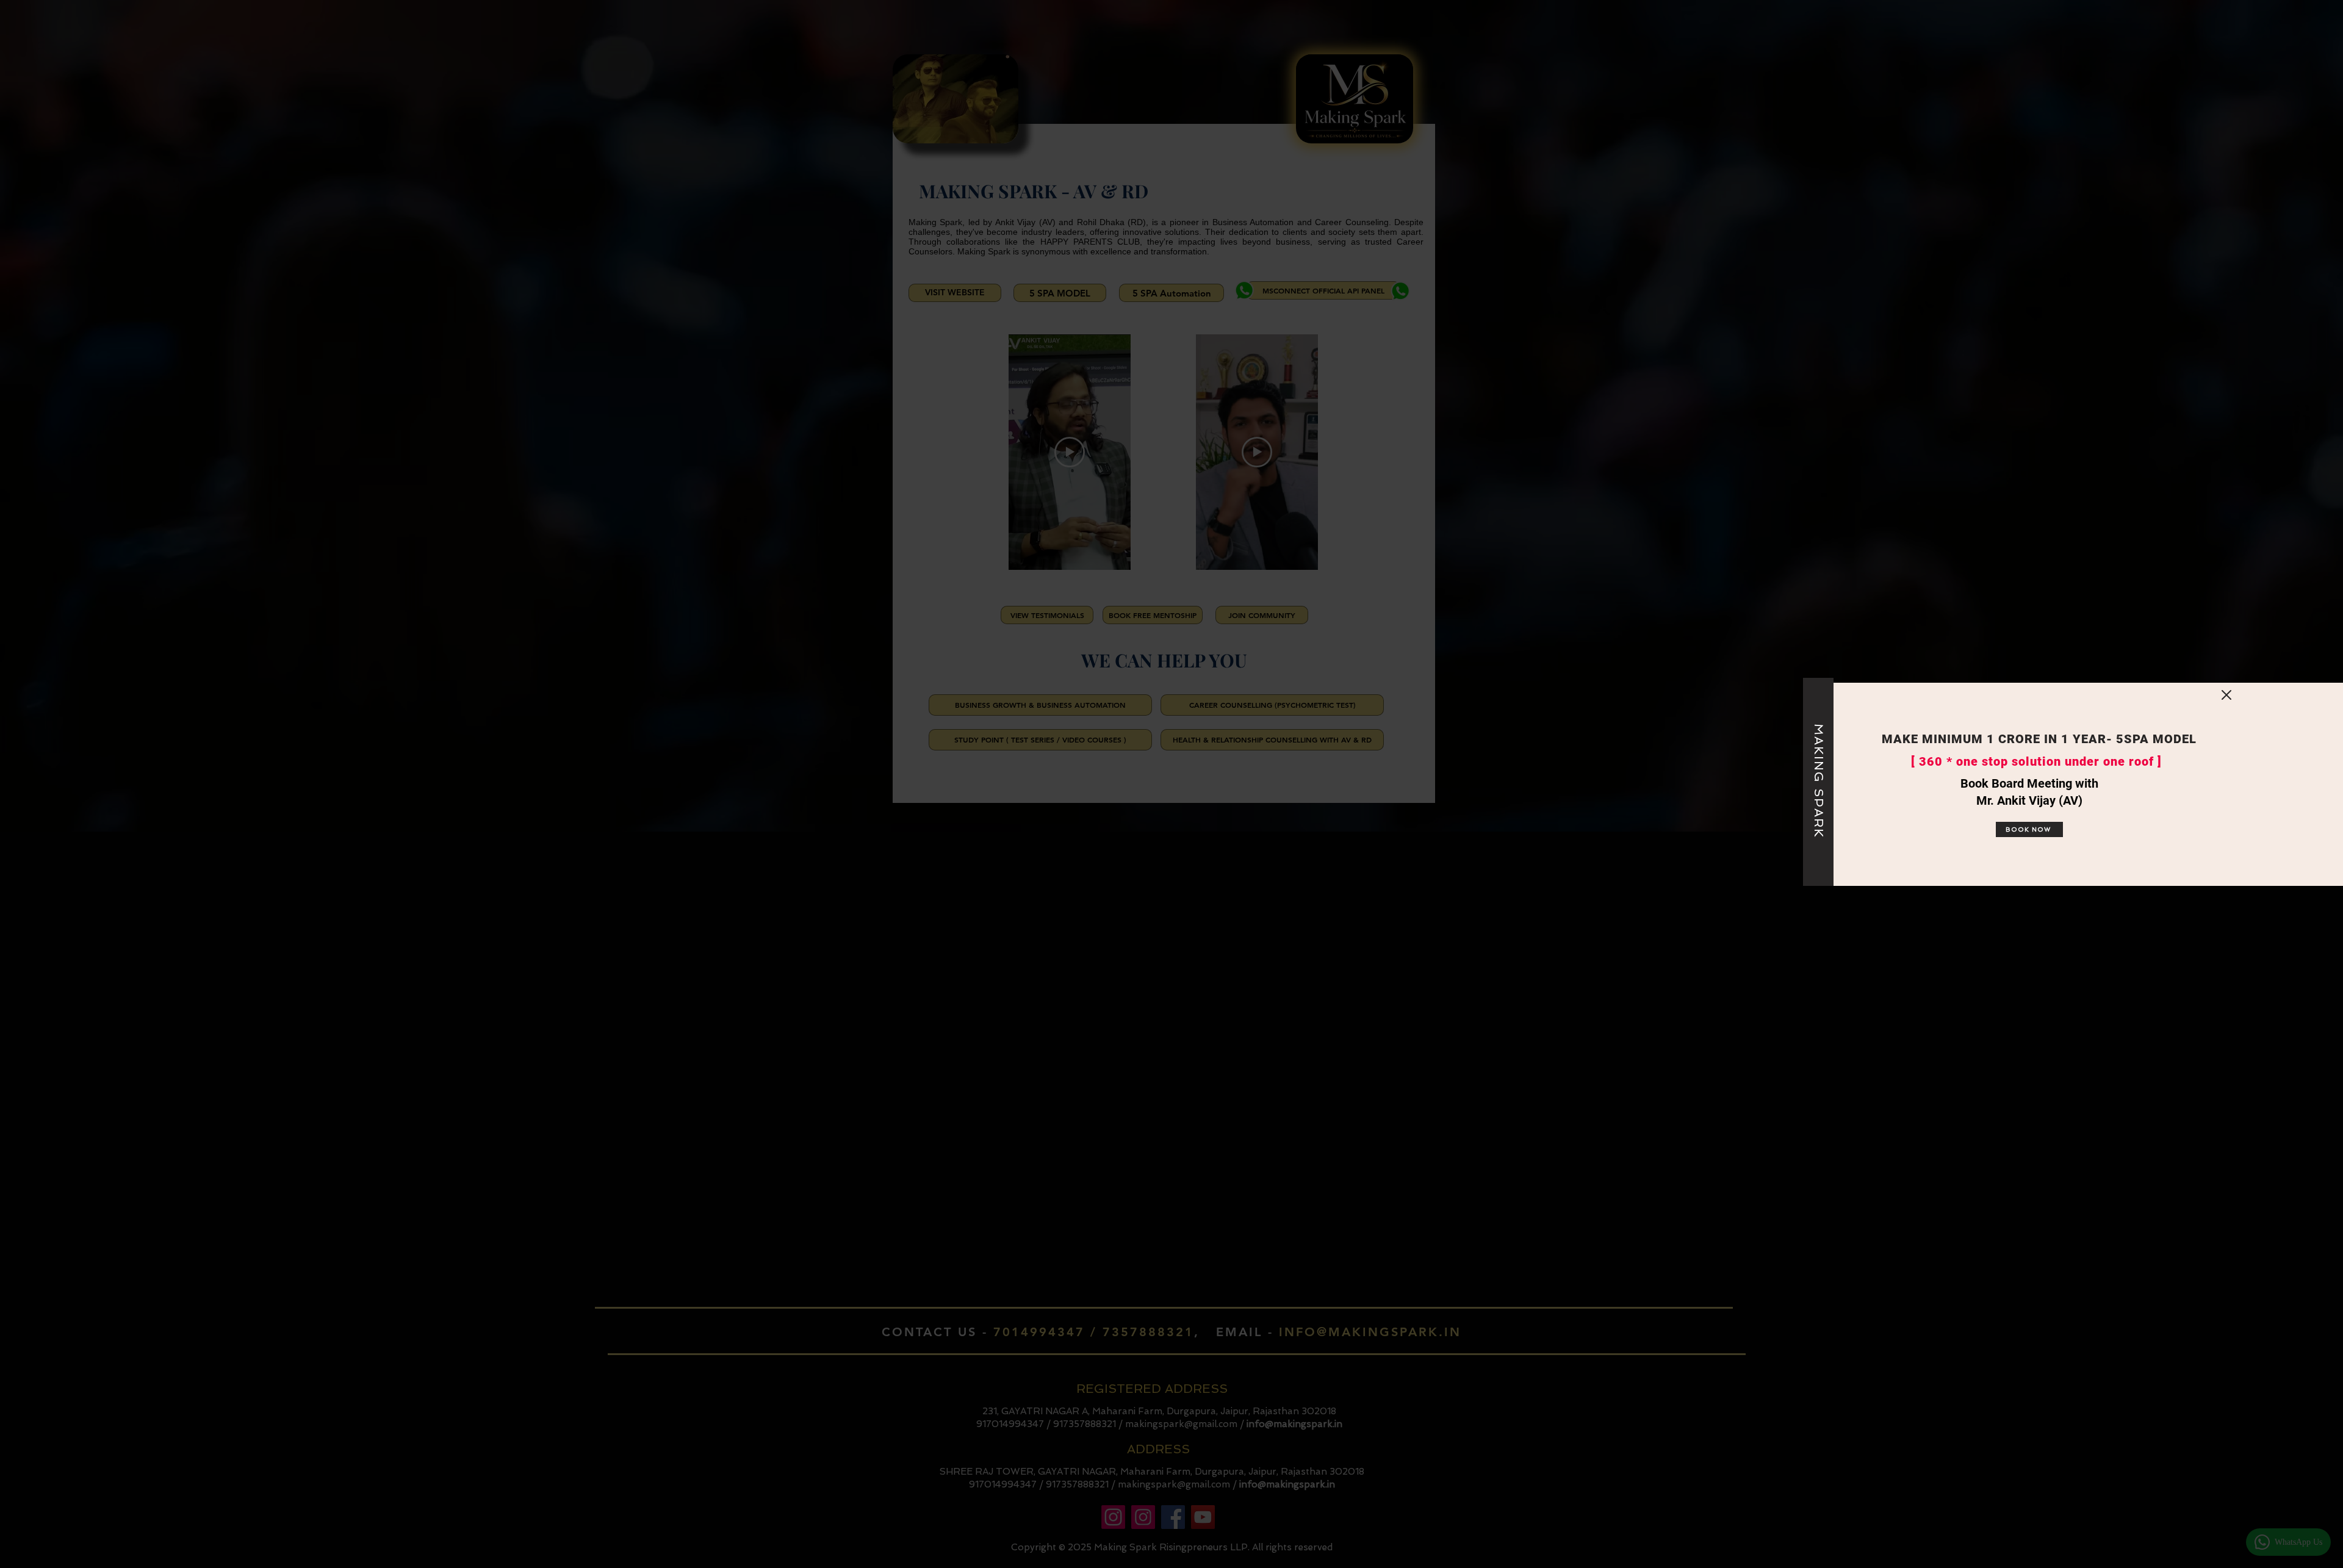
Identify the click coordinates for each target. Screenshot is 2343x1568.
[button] (2226, 695)
